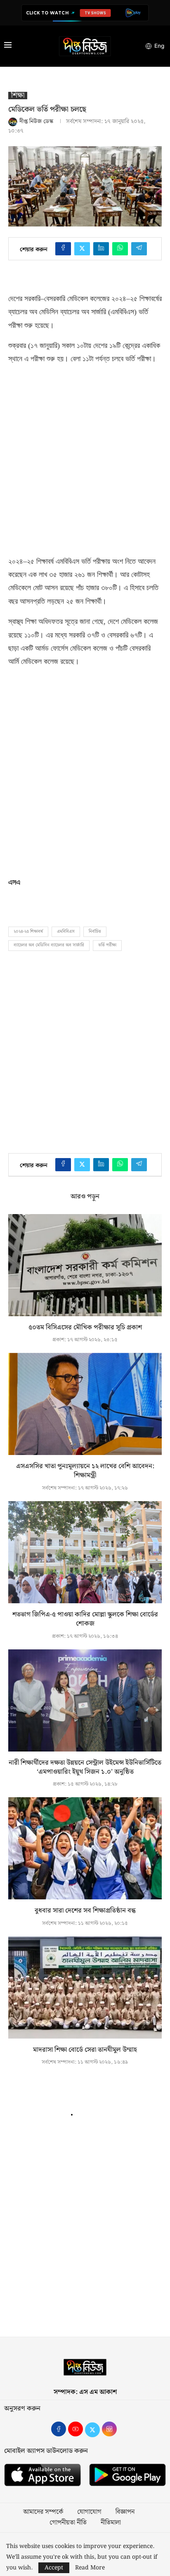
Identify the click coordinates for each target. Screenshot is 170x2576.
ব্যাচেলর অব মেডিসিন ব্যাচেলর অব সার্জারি (49, 945)
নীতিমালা (111, 2523)
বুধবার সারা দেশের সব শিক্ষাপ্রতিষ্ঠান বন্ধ (85, 1911)
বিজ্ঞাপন (125, 2512)
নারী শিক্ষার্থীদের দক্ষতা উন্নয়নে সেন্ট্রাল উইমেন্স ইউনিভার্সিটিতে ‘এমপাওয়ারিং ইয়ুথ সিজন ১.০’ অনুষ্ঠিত (85, 1767)
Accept (54, 2568)
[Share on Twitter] (82, 249)
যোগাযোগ (89, 2512)
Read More (90, 2568)
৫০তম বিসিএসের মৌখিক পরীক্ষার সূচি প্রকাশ (85, 1328)
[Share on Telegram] (139, 249)
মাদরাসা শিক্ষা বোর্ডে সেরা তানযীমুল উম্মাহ (85, 2050)
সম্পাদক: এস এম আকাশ (85, 2392)
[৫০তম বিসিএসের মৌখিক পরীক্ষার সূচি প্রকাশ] (85, 1265)
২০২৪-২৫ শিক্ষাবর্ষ (28, 932)
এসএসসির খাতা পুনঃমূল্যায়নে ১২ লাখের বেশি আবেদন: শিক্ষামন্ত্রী (85, 1471)
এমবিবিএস (66, 932)
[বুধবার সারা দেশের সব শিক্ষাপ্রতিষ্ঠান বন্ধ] (85, 1848)
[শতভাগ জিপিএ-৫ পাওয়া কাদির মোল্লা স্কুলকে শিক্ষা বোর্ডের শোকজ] (85, 1552)
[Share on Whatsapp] (120, 249)
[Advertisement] (85, 458)
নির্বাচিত (95, 932)
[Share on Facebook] (63, 249)
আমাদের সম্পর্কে (43, 2512)
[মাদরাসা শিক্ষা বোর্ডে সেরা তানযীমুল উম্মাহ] (85, 1987)
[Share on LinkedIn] (101, 249)
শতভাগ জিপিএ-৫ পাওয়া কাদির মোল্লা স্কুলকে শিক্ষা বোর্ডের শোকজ (85, 1619)
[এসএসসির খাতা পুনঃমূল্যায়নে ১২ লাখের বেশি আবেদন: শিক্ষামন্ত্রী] (85, 1404)
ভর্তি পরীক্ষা (107, 945)
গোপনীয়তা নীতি (68, 2523)
